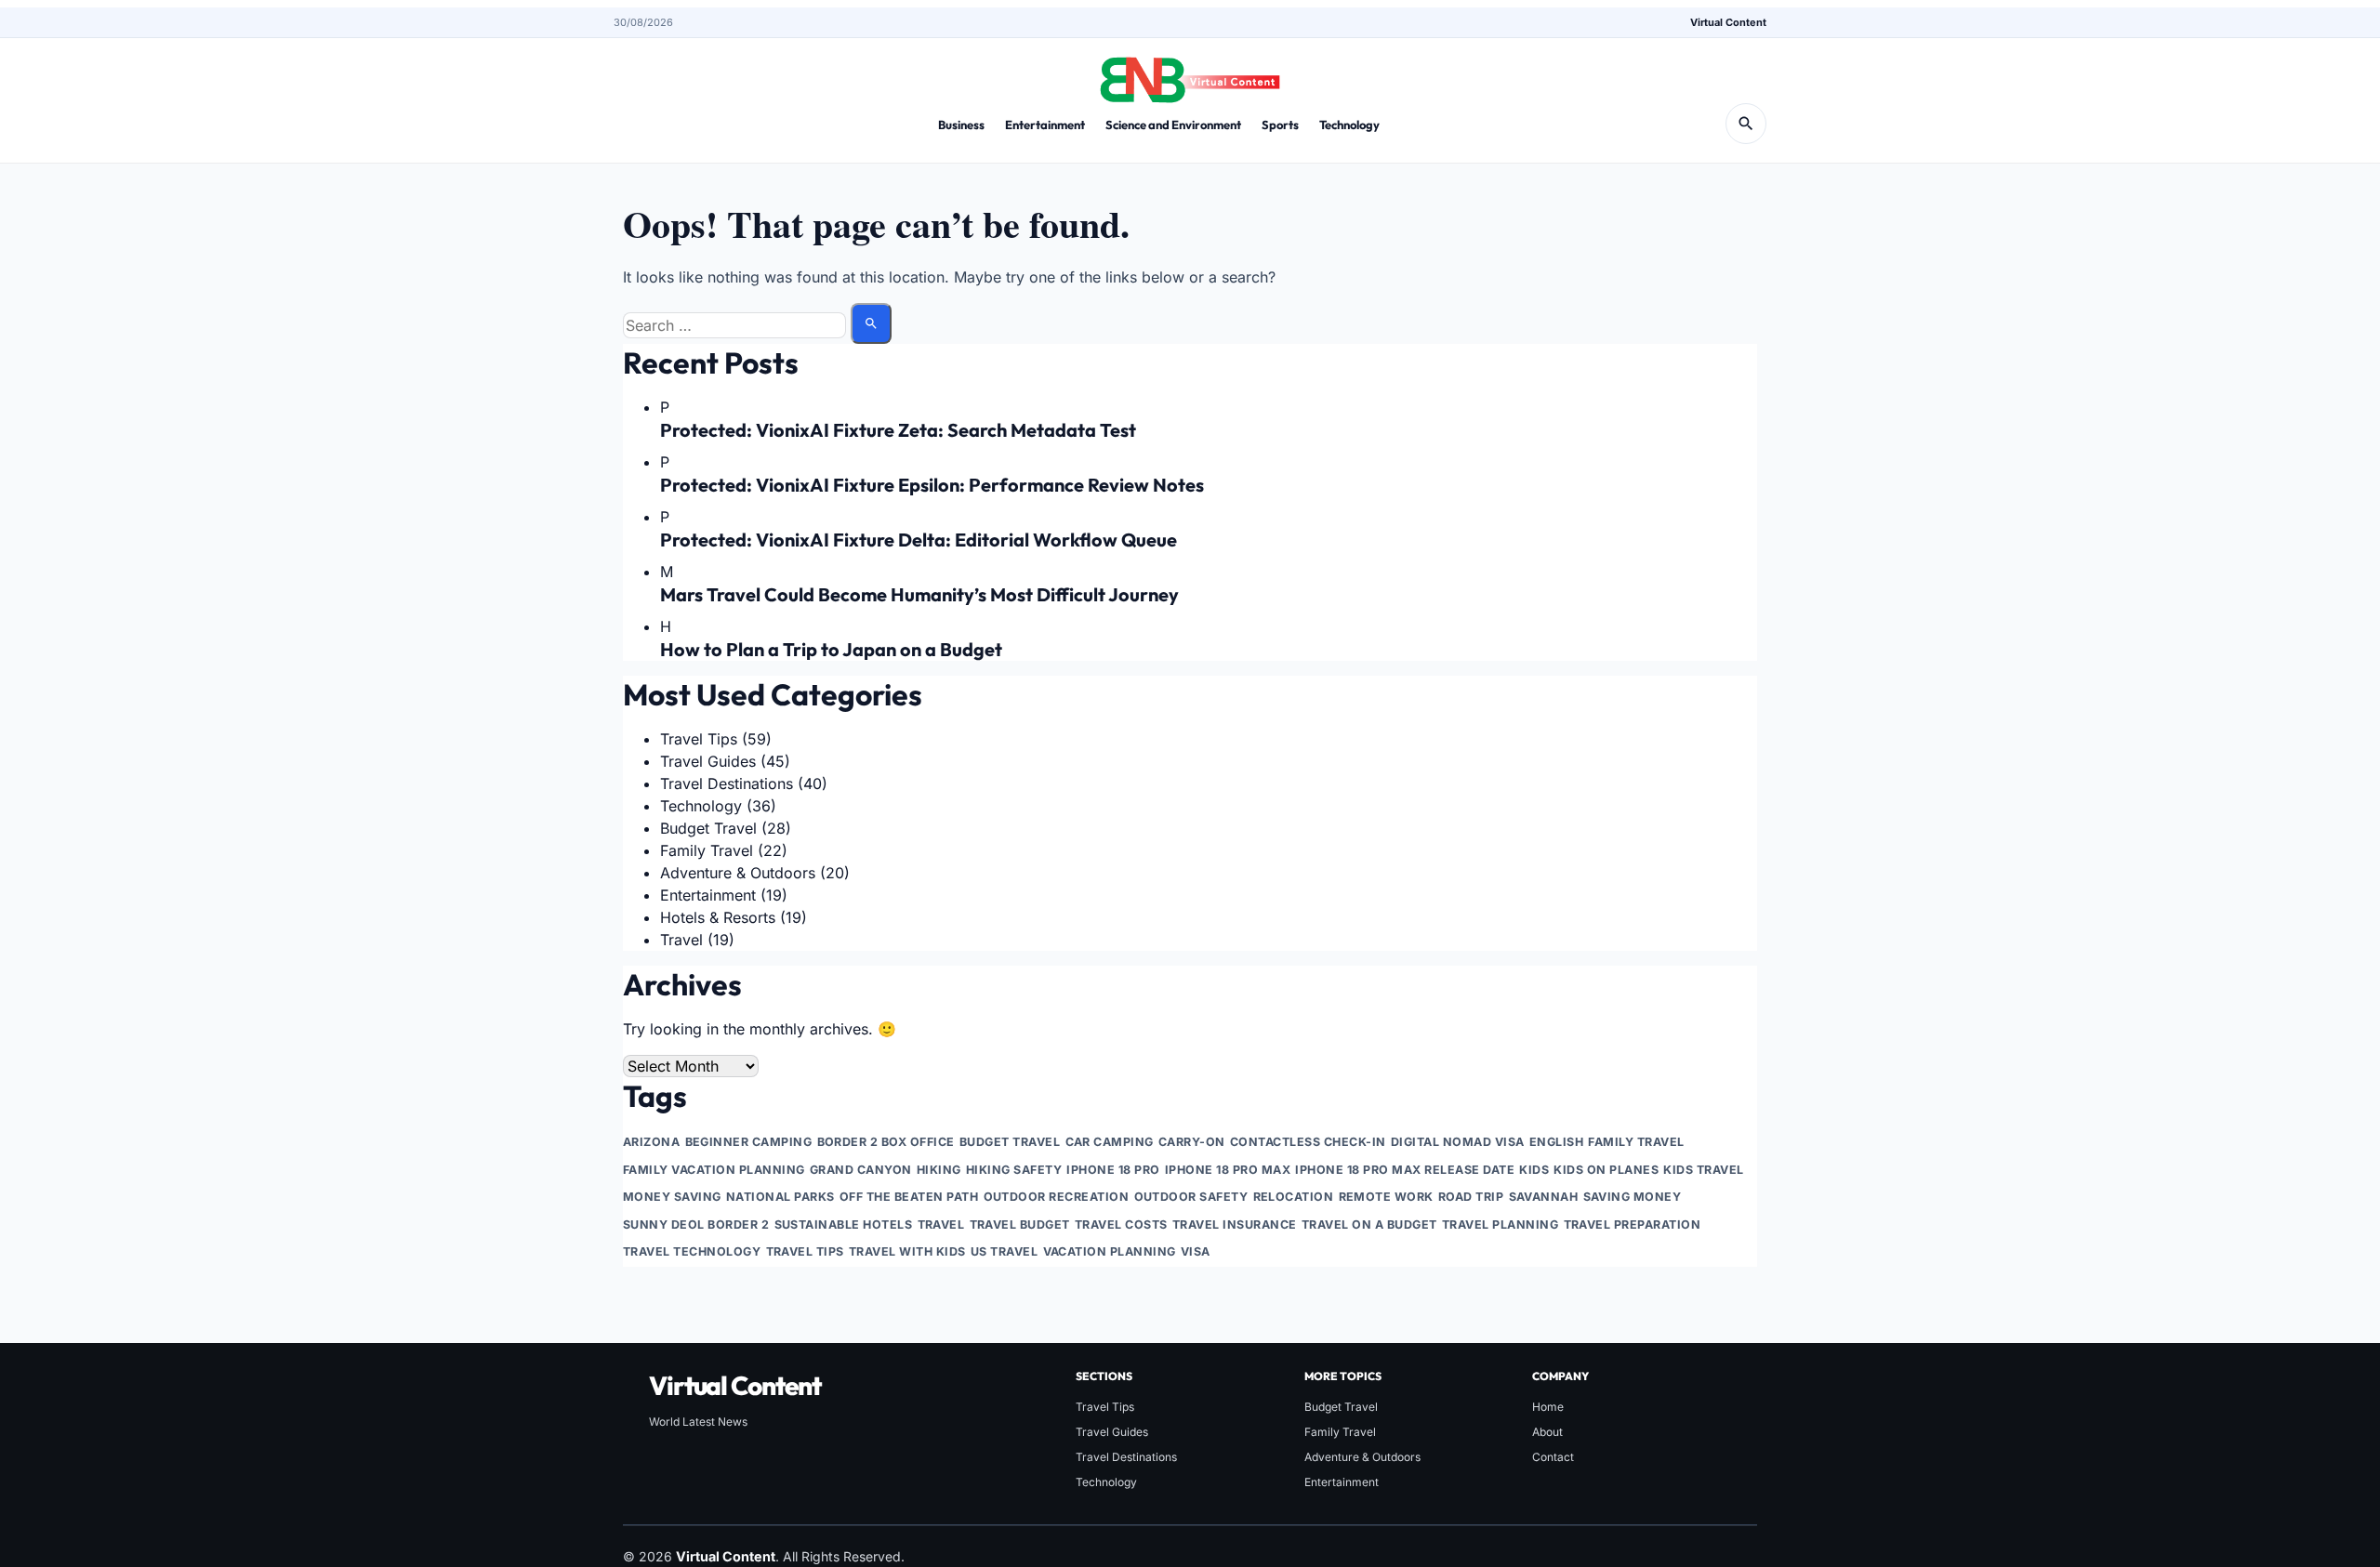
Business (961, 125)
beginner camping (749, 1142)
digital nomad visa (1458, 1142)
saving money (1633, 1197)
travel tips (806, 1251)
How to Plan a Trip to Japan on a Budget (831, 649)
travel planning (1501, 1225)
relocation (1294, 1197)
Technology (1349, 125)
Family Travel (707, 850)
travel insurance (1235, 1225)
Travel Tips (699, 739)
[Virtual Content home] (1190, 74)
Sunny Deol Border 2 (696, 1225)
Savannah (1544, 1197)
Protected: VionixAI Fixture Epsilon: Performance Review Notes (932, 485)
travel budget (1020, 1225)
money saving (672, 1197)
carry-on (1192, 1142)
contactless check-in (1308, 1142)
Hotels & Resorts (718, 917)
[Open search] (1746, 124)
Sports (1280, 125)
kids (1534, 1170)
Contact (1553, 1457)
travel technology (692, 1251)
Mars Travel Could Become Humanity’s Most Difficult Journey (919, 594)
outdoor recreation (1057, 1197)
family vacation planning (714, 1170)
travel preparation (1633, 1225)
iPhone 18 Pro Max (1228, 1170)
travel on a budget (1369, 1225)
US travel (1005, 1251)
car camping (1110, 1142)
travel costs (1121, 1225)
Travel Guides (708, 761)
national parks (780, 1197)
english (1557, 1142)
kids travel (1704, 1170)
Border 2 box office (886, 1142)
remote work (1387, 1197)
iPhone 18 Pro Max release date (1405, 1170)
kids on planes (1606, 1170)
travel (941, 1225)
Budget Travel (708, 828)
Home (1548, 1407)
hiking (939, 1170)
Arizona (652, 1142)
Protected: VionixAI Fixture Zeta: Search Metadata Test (898, 430)
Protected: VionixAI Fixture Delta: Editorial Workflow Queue (919, 540)
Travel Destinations (727, 783)
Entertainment (1045, 125)
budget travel (1010, 1142)
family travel (1636, 1142)
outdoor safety (1191, 1197)
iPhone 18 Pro (1113, 1170)
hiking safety (1014, 1170)
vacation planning (1110, 1251)
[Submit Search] (871, 323)
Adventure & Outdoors (738, 873)
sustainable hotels (844, 1225)
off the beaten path (909, 1197)
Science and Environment (1173, 125)
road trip (1471, 1197)
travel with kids (907, 1251)
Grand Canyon (861, 1170)
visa (1196, 1251)
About (1547, 1432)
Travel (681, 940)
